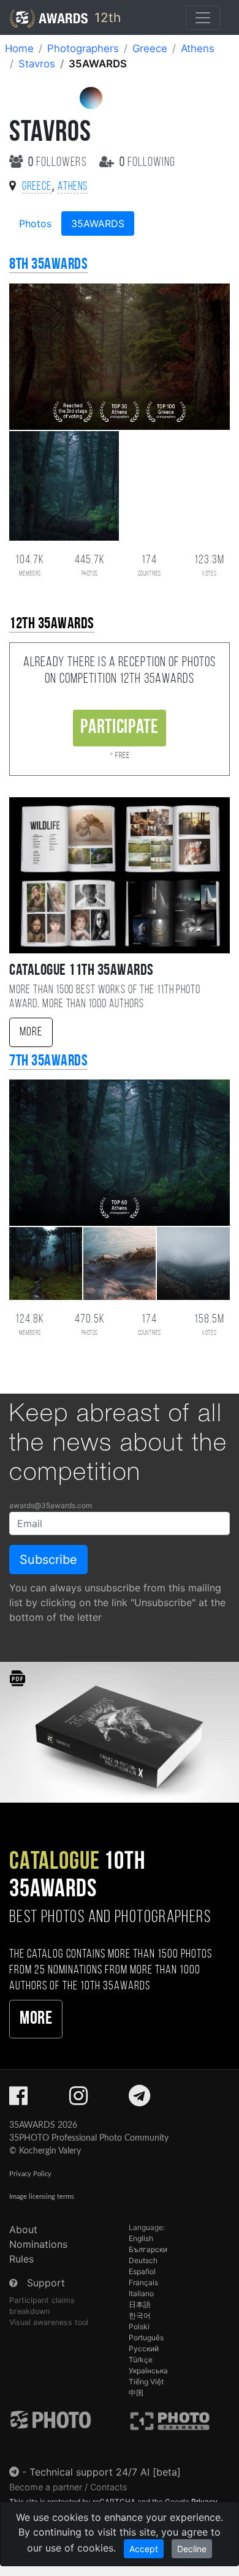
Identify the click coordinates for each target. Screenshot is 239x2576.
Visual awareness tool (49, 2322)
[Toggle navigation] (203, 18)
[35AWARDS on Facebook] (18, 2100)
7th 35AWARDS (48, 1061)
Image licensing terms (42, 2197)
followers (59, 163)
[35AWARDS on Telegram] (139, 2100)
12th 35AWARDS (52, 624)
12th (106, 17)
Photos (35, 223)
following (147, 163)
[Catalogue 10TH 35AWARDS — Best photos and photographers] (120, 1731)
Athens (198, 48)
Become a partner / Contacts (68, 2487)
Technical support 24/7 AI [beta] (105, 2472)
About (23, 2229)
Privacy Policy (30, 2174)
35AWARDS (98, 223)
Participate (119, 728)
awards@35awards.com (51, 1505)
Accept (144, 2549)
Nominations (38, 2244)
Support (46, 2283)
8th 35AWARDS (48, 265)
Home (19, 48)
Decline (192, 2549)
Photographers (83, 48)
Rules (21, 2259)
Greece (150, 48)
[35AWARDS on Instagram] (78, 2100)
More (31, 1032)
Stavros (37, 64)
